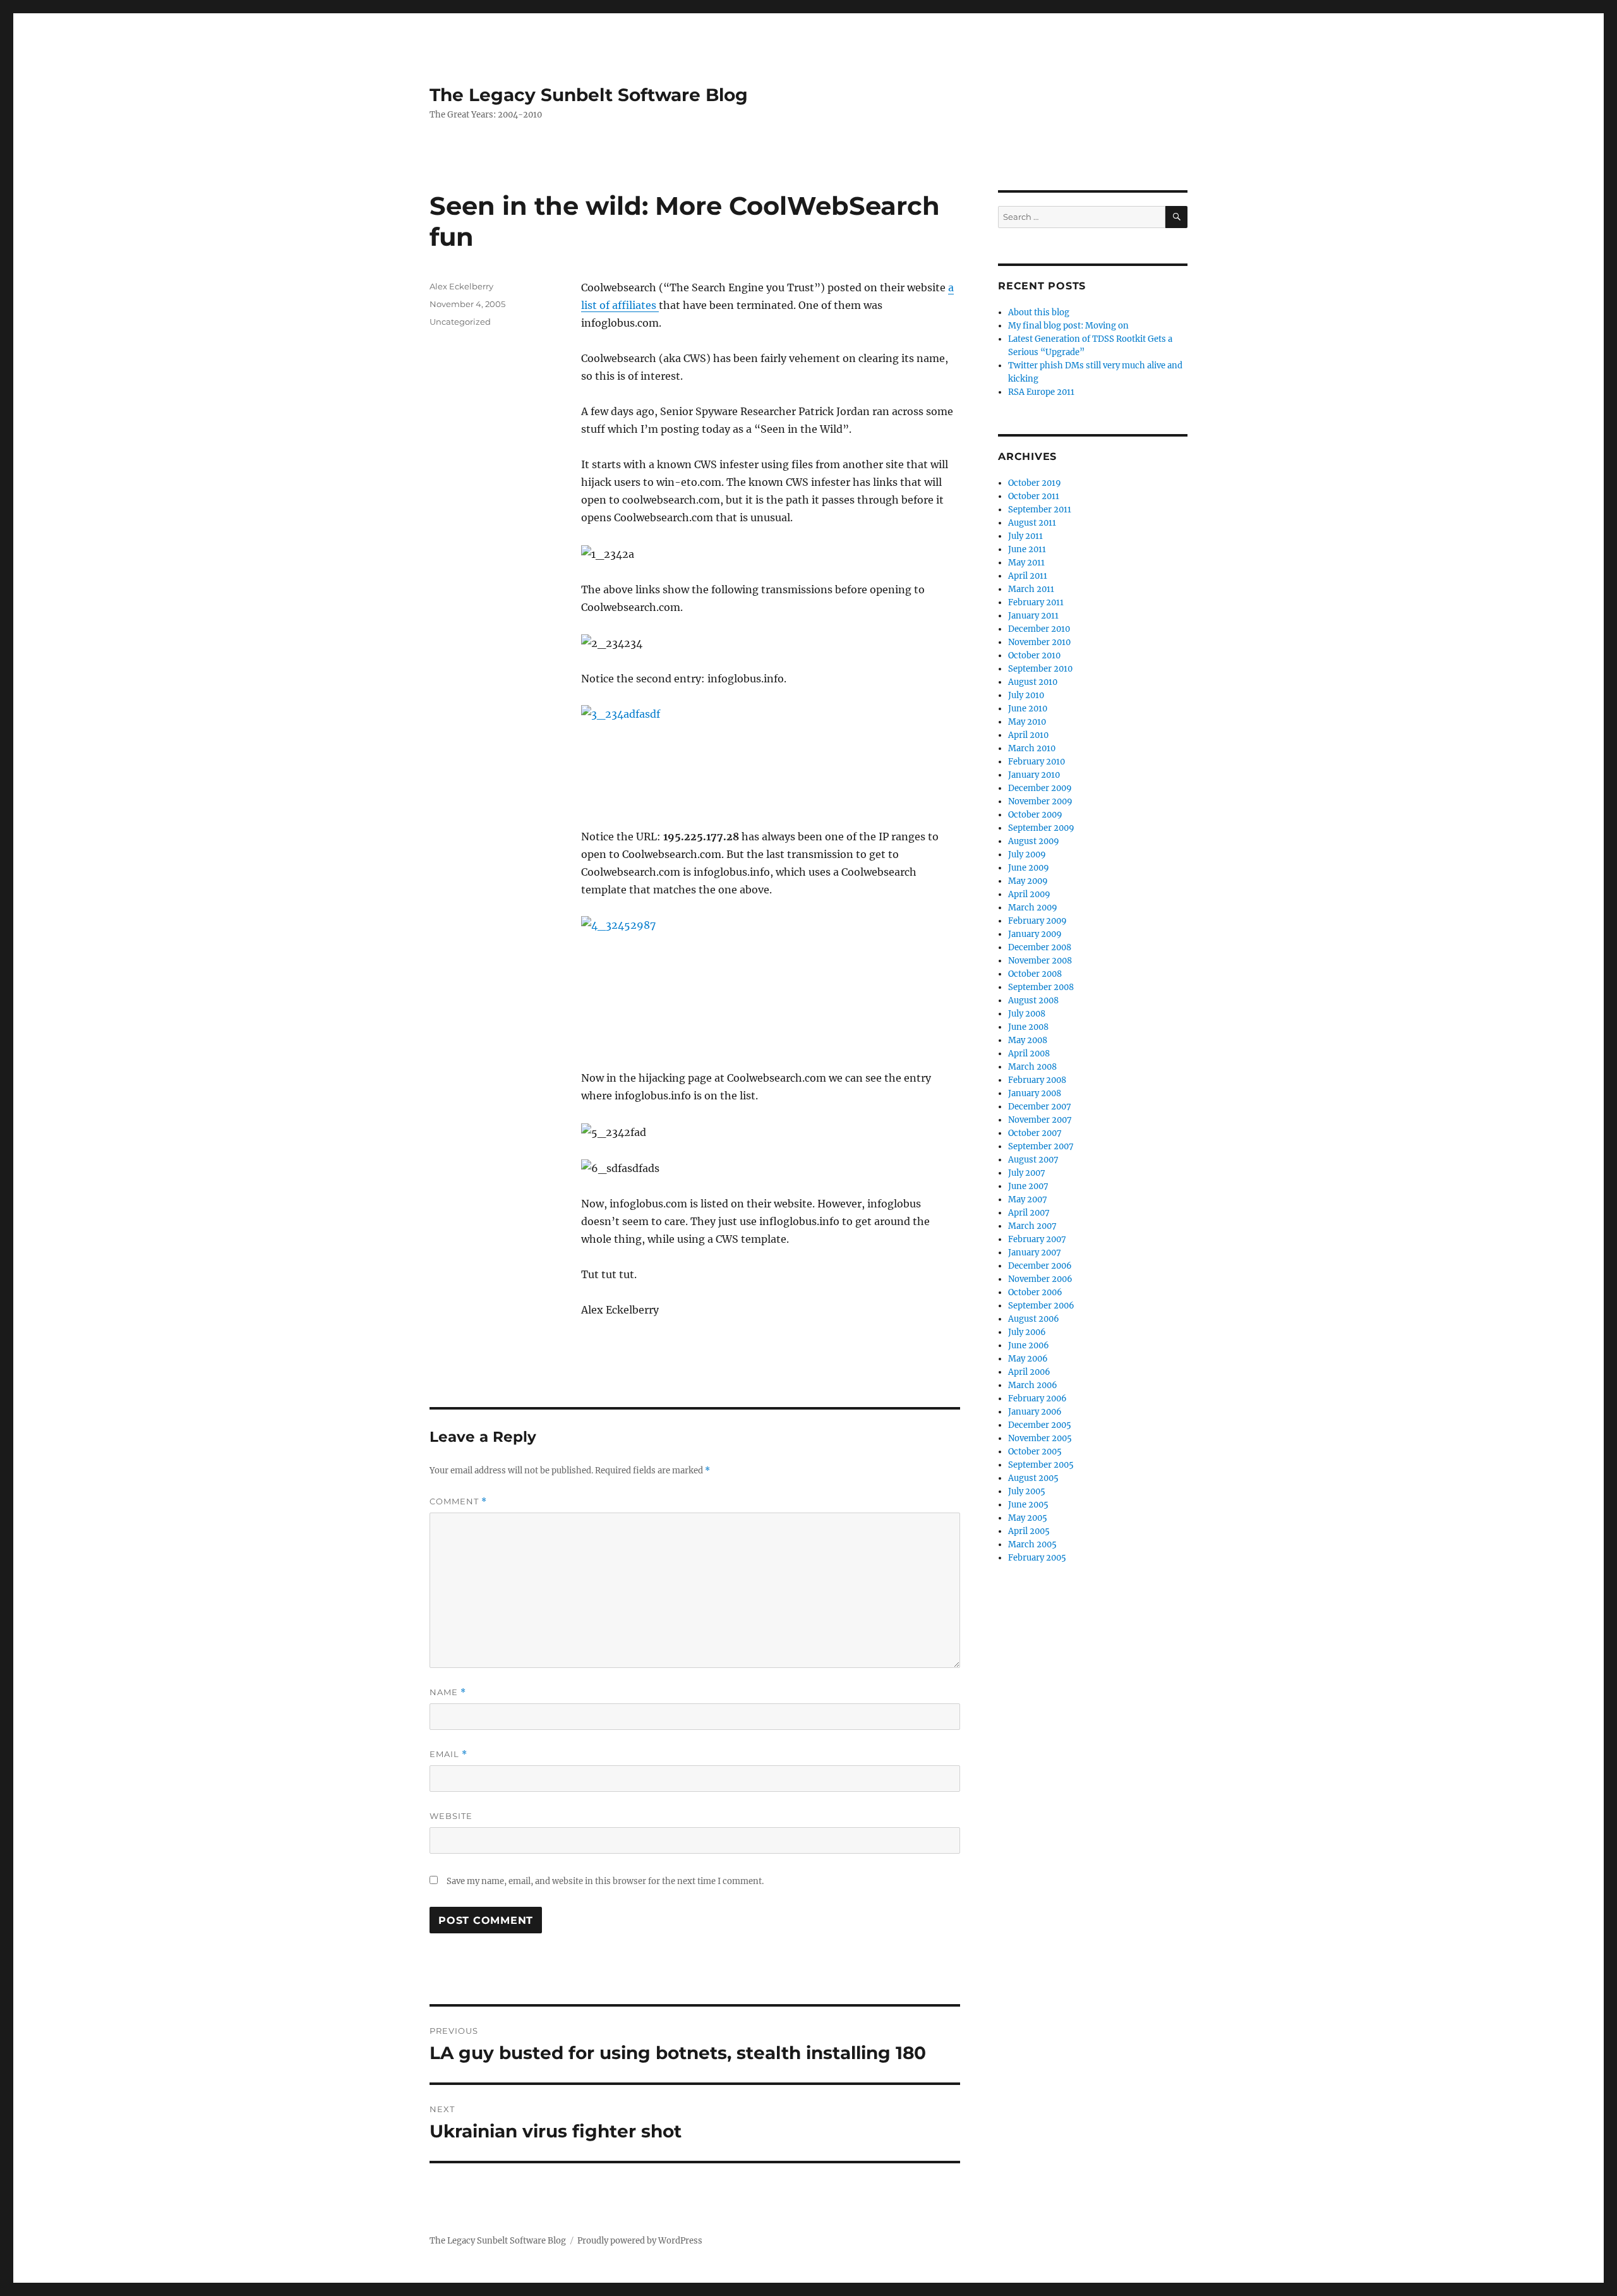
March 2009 (1033, 908)
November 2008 (1040, 961)
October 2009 (1035, 815)
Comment (458, 1501)
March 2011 (1031, 589)
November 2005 (1040, 1438)
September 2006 (1041, 1306)
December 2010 (1039, 629)
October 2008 (1035, 974)
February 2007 (1037, 1239)
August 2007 (1033, 1160)
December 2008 (1040, 947)
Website (451, 1816)
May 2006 (1028, 1359)
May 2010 (1027, 722)
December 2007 (1040, 1107)
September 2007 (1041, 1146)
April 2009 (1029, 894)
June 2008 (1028, 1027)
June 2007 (1028, 1186)
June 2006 (1029, 1345)
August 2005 (1033, 1478)
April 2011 (1028, 576)
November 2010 (1039, 642)
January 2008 (1035, 1093)
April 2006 (1029, 1372)
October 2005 (1035, 1452)
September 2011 (1040, 510)
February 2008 (1037, 1080)
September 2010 (1040, 669)
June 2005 (1028, 1505)
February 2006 (1037, 1399)
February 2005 (1037, 1558)
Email (448, 1754)
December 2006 (1040, 1266)
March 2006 (1033, 1385)
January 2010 (1034, 775)
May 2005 (1028, 1518)
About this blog (1039, 312)
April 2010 (1028, 735)
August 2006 (1034, 1319)
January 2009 (1035, 934)
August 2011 (1032, 523)
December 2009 (1040, 788)
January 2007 (1035, 1253)
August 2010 (1033, 682)
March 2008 (1032, 1067)
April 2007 (1029, 1213)
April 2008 (1029, 1054)
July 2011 (1025, 536)
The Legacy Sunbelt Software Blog (589, 95)
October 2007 (1035, 1133)
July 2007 (1027, 1173)
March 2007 (1032, 1226)
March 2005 (1032, 1544)
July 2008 (1027, 1014)
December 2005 (1040, 1425)
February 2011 (1036, 602)
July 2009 (1027, 855)
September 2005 (1041, 1465)
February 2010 (1037, 762)
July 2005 (1027, 1491)
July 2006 (1027, 1332)
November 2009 (1040, 801)
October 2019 (1035, 483)
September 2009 (1041, 828)
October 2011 (1034, 496)
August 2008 (1033, 1000)
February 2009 (1037, 921)
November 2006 (1040, 1279)
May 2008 (1028, 1040)
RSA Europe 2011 (1041, 392)
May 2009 (1028, 881)
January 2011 (1033, 616)
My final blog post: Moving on (1068, 326)
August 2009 (1034, 841)
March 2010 (1032, 748)
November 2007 (1040, 1120)
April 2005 (1029, 1531)
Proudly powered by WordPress (640, 2241)
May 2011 (1026, 563)
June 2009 (1029, 868)
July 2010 (1026, 695)
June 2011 (1027, 549)
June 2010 (1028, 709)
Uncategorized (460, 322)
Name (448, 1692)
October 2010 (1034, 656)
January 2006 (1035, 1412)
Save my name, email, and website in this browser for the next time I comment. (605, 1881)
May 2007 (1028, 1199)
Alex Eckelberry (461, 286)
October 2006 (1035, 1292)
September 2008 (1041, 987)
